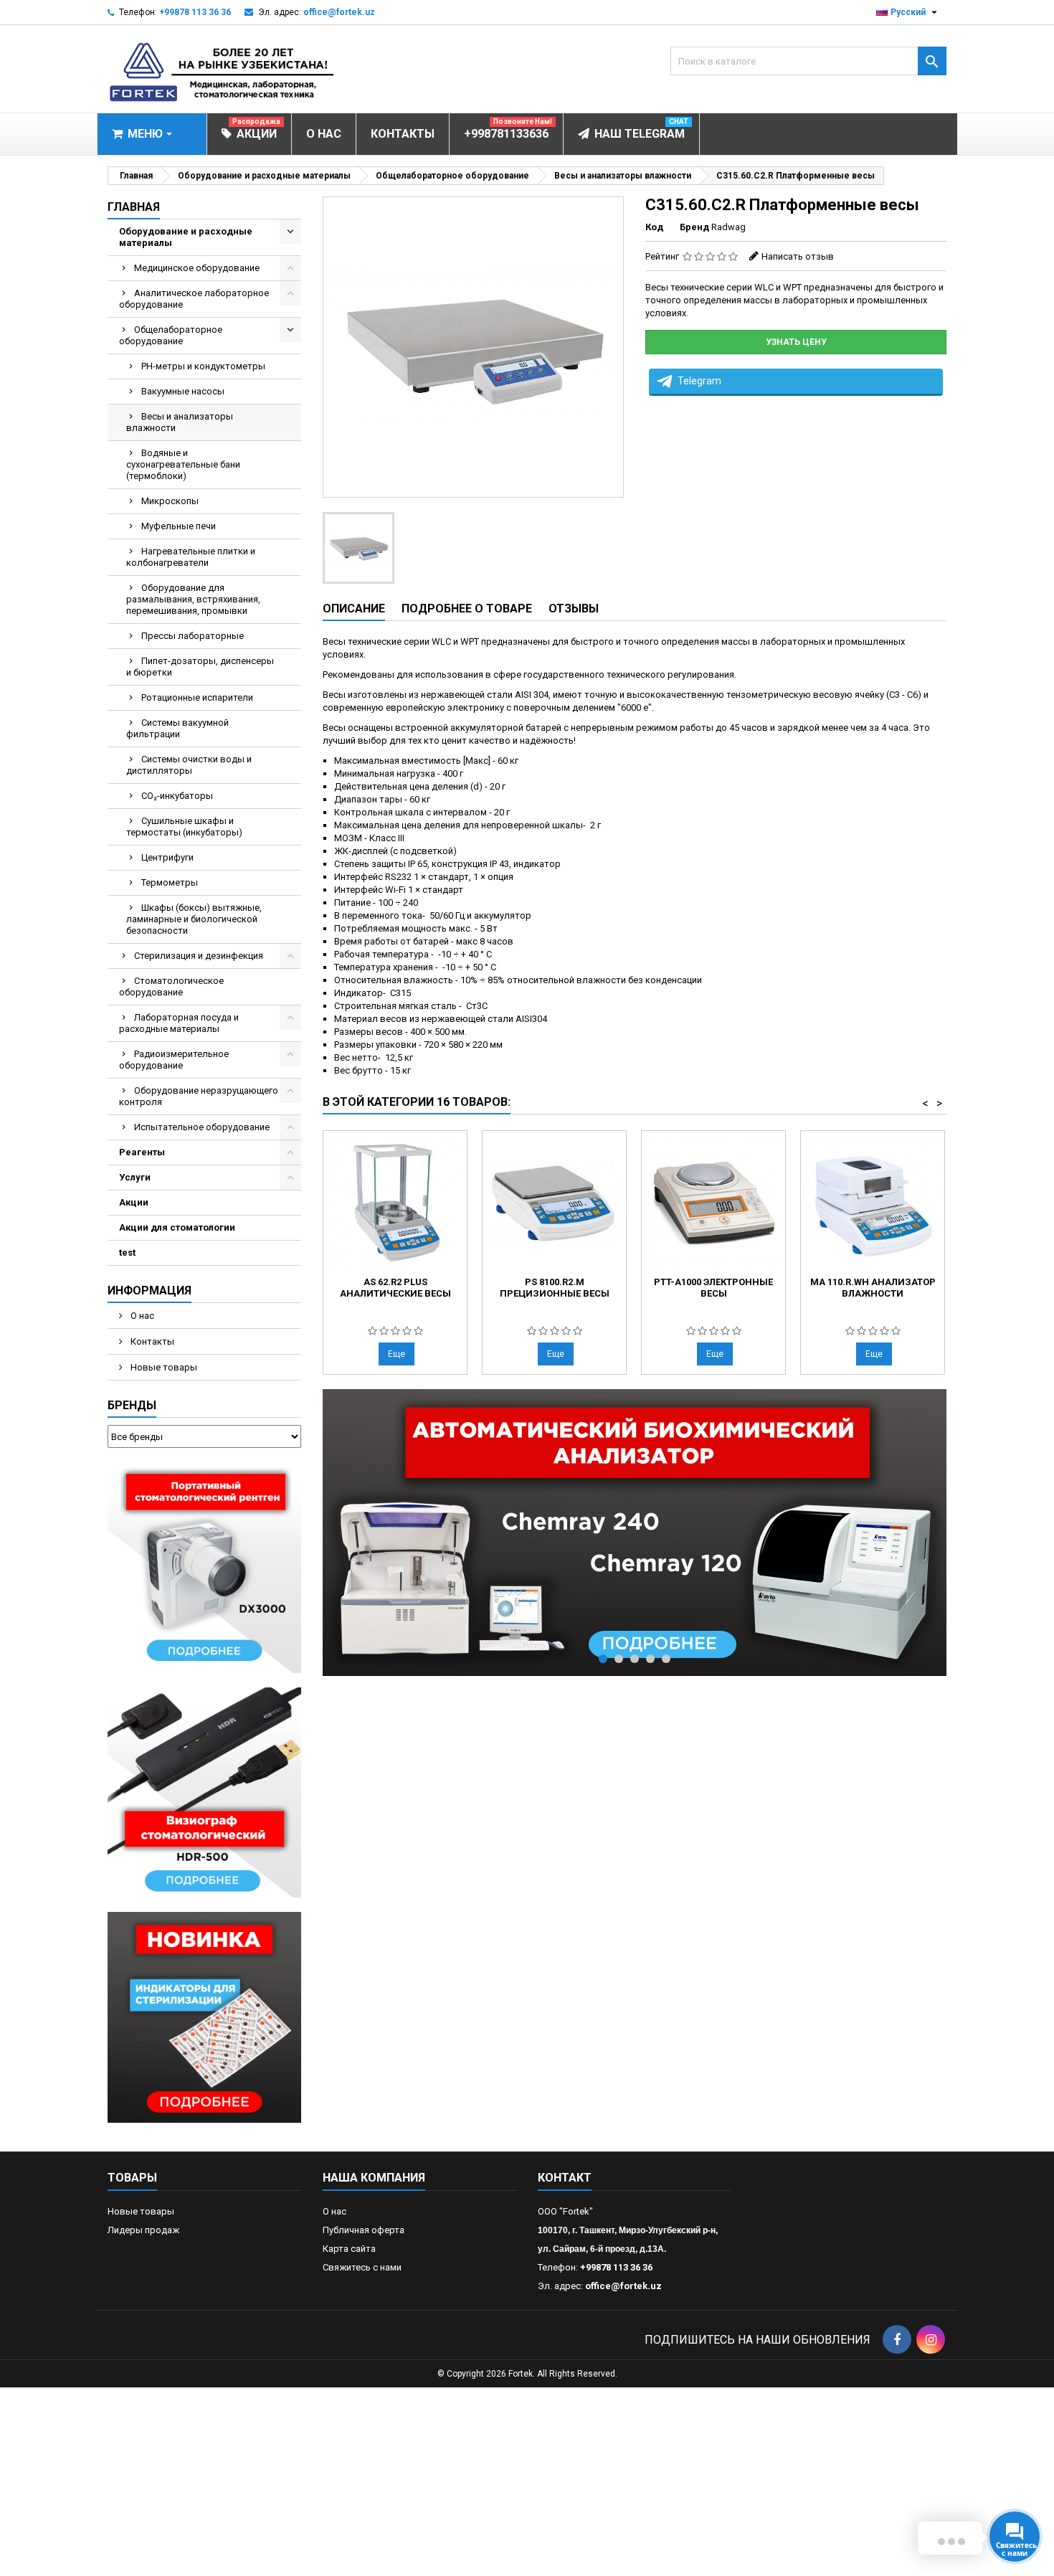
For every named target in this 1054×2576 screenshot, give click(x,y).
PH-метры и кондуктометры (203, 366)
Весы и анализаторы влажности (180, 422)
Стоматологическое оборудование (171, 986)
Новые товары (163, 1367)
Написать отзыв (798, 256)
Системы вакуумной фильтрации (177, 728)
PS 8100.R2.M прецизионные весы (555, 1288)
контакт (565, 2178)
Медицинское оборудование (197, 268)
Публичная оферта (364, 2230)
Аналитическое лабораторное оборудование (194, 299)
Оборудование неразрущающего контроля (199, 1096)
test (127, 1253)
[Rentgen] (204, 1567)
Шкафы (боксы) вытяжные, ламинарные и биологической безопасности (194, 919)
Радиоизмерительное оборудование (174, 1060)
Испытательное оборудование (202, 1127)
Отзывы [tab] (574, 609)
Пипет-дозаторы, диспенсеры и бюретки (200, 667)
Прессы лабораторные (193, 636)
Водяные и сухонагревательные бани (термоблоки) (183, 464)
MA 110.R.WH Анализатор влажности (873, 1288)
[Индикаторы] (204, 2017)
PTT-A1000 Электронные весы (713, 1288)
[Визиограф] (204, 1792)
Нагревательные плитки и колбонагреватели (191, 557)
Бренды (132, 1405)
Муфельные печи (179, 526)
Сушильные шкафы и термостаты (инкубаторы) (184, 827)
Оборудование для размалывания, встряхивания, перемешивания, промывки (193, 599)
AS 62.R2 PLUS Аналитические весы (395, 1288)
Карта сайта (349, 2249)
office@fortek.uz (339, 12)
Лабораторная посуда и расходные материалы (179, 1023)
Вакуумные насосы (183, 391)
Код (654, 227)
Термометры (170, 882)
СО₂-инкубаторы (177, 796)
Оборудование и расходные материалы (186, 237)
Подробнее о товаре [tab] (467, 609)
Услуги (135, 1177)
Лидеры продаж (143, 2230)
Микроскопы (170, 501)
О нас (141, 1316)
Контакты (151, 1341)
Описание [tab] (354, 609)
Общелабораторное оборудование (171, 335)
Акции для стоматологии (177, 1227)
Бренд (694, 227)
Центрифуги (167, 857)
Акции (134, 1202)
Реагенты (142, 1152)
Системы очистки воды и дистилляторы (189, 765)
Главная (134, 207)
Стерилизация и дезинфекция (199, 956)
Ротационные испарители (197, 697)
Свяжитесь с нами (362, 2267)
